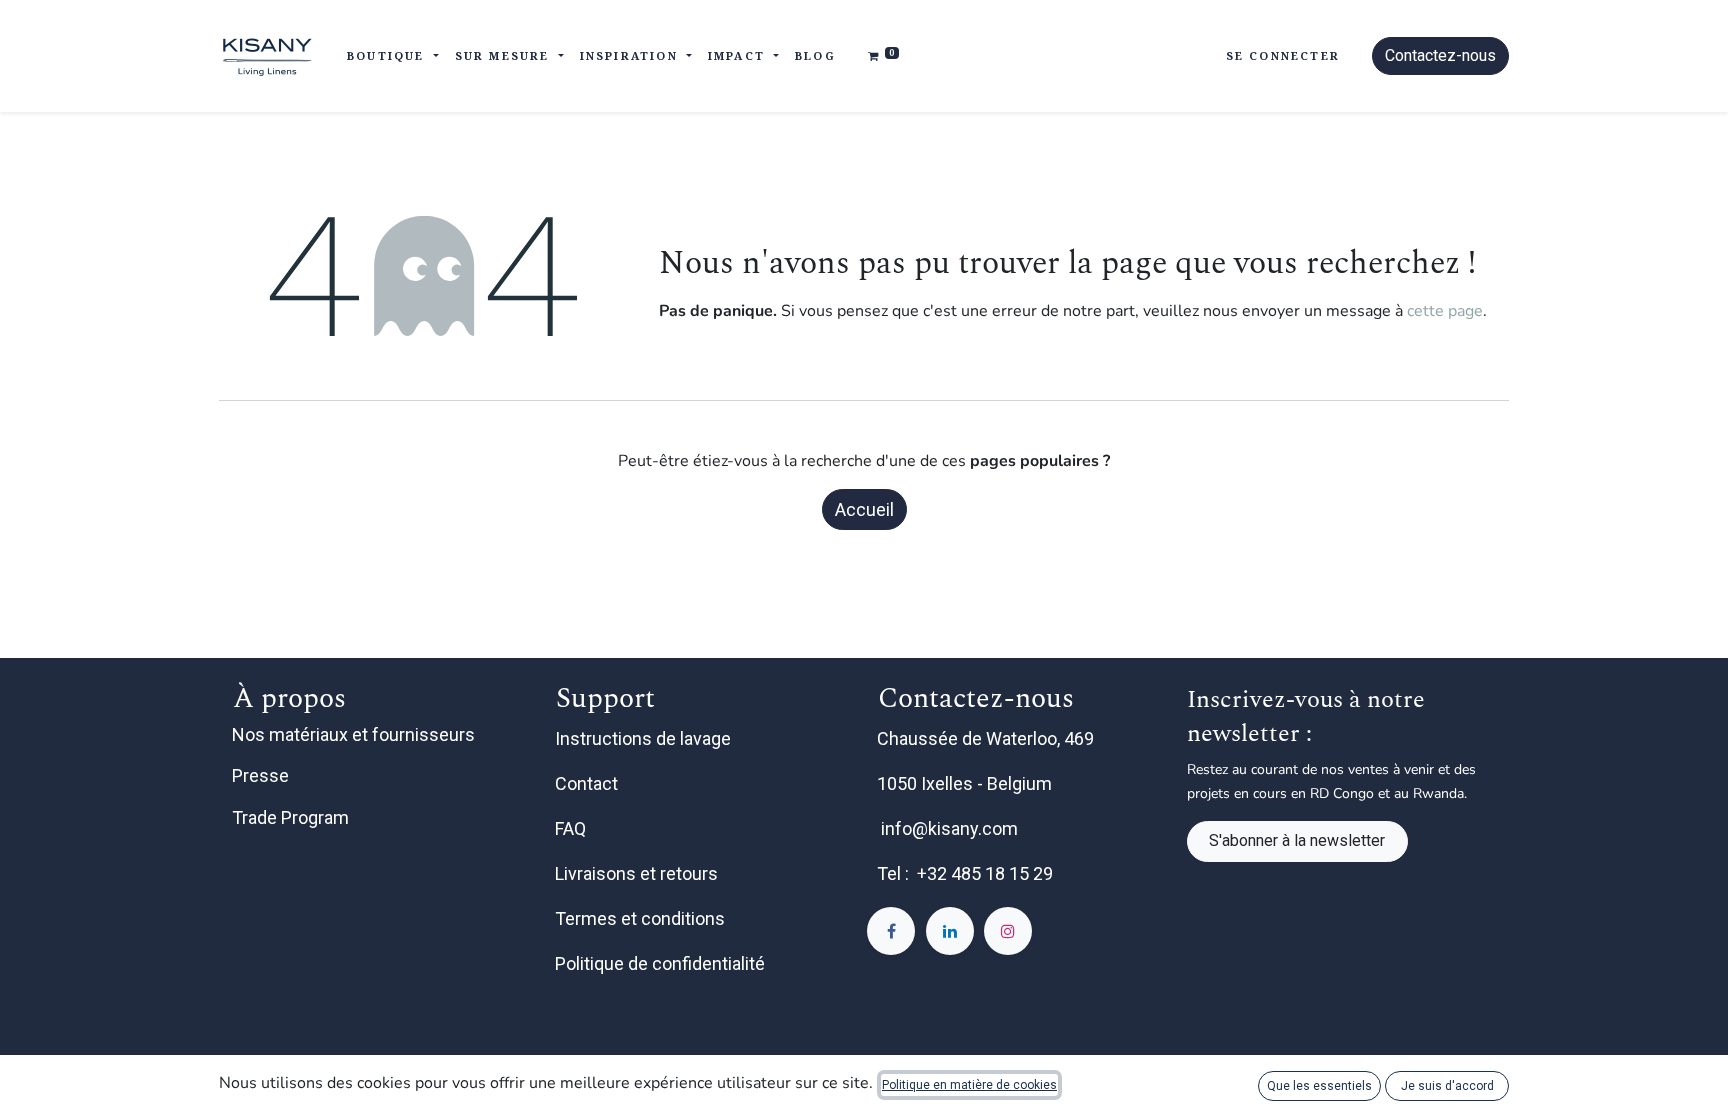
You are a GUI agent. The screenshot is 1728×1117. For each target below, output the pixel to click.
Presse (260, 775)
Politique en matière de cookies (969, 1085)
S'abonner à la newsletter (1297, 840)
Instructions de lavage (645, 738)
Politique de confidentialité (662, 963)
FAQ (572, 828)
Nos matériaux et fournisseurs (353, 734)
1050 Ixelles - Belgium (966, 783)
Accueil (864, 509)
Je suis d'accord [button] (1447, 1086)
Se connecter (1283, 55)
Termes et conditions (642, 918)
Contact (588, 783)
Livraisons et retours (638, 873)
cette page (1445, 311)
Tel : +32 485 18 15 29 (965, 873)
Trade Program (290, 817)
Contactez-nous (1440, 55)
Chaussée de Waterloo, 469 (987, 738)
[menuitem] (815, 56)
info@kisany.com (949, 828)
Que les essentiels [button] (1319, 1086)
